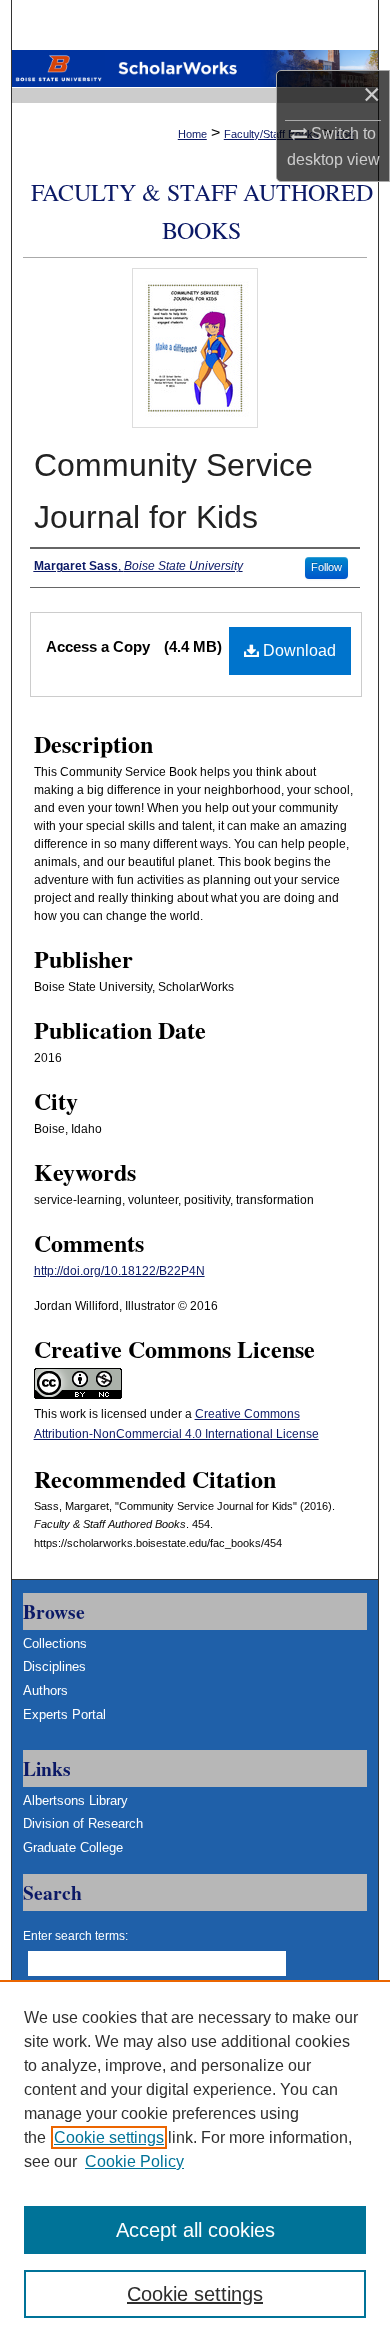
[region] (195, 2161)
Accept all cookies (195, 2230)
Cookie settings (109, 2137)
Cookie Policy (134, 2161)
